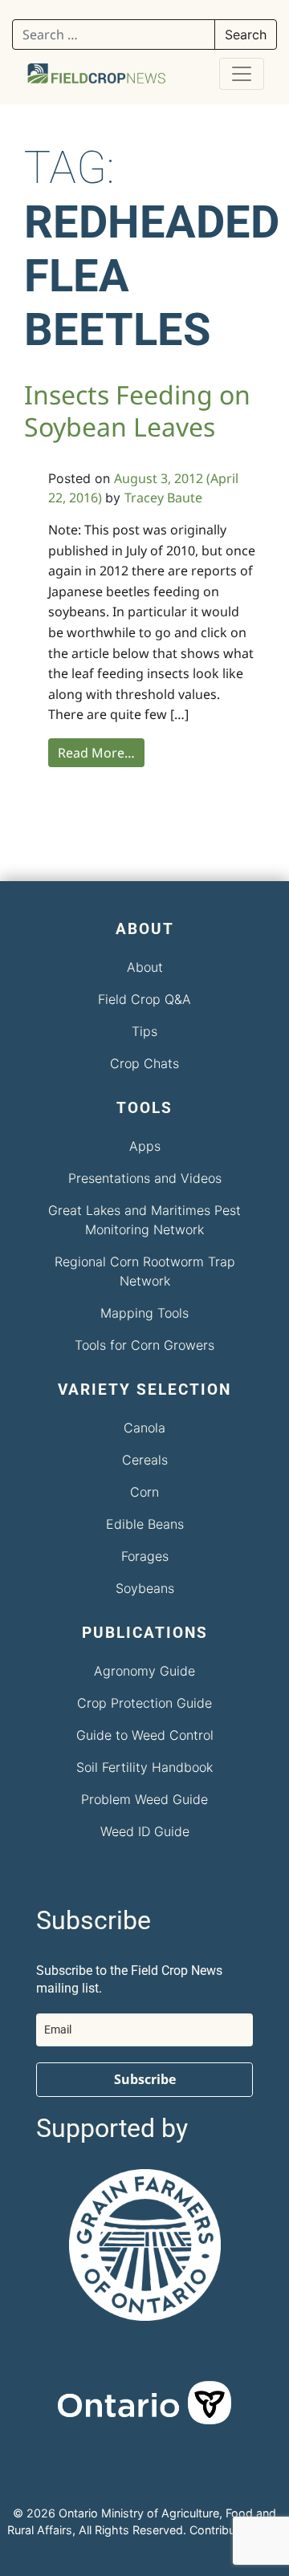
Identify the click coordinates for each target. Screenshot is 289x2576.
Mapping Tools (144, 1313)
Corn (144, 1492)
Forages (145, 1556)
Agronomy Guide (144, 1671)
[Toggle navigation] (242, 74)
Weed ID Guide (145, 1831)
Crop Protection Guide (144, 1703)
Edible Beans (145, 1524)
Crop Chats (144, 1063)
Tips (144, 1031)
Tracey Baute (163, 498)
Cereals (145, 1460)
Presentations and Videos (145, 1178)
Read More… (96, 753)
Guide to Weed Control (145, 1735)
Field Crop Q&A (144, 999)
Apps (145, 1146)
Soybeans (145, 1588)
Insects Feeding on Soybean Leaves (137, 410)
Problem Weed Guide (144, 1799)
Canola (144, 1428)
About (145, 967)
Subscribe (145, 2079)
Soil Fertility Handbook (144, 1767)
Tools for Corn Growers (144, 1345)
